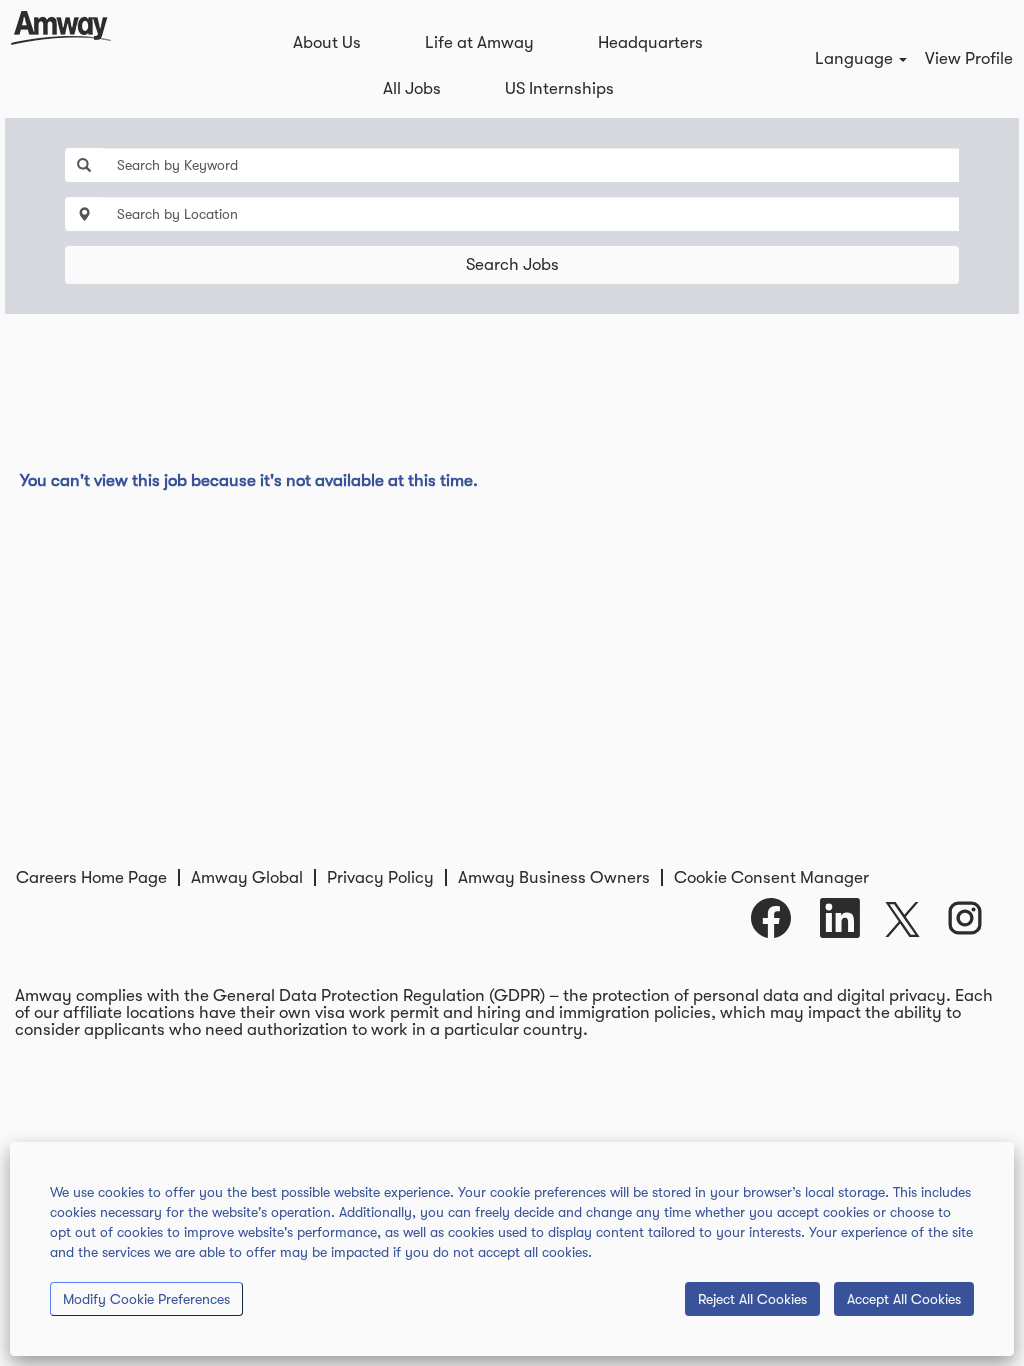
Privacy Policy (380, 877)
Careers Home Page (91, 877)
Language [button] (856, 58)
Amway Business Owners (554, 877)
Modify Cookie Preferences (146, 1299)
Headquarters (650, 42)
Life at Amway (479, 42)
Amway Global (247, 877)
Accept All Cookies (904, 1299)
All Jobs (412, 88)
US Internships (559, 88)
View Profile (969, 58)
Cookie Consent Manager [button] (771, 877)
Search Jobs (512, 264)
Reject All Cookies (752, 1299)
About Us (327, 42)
